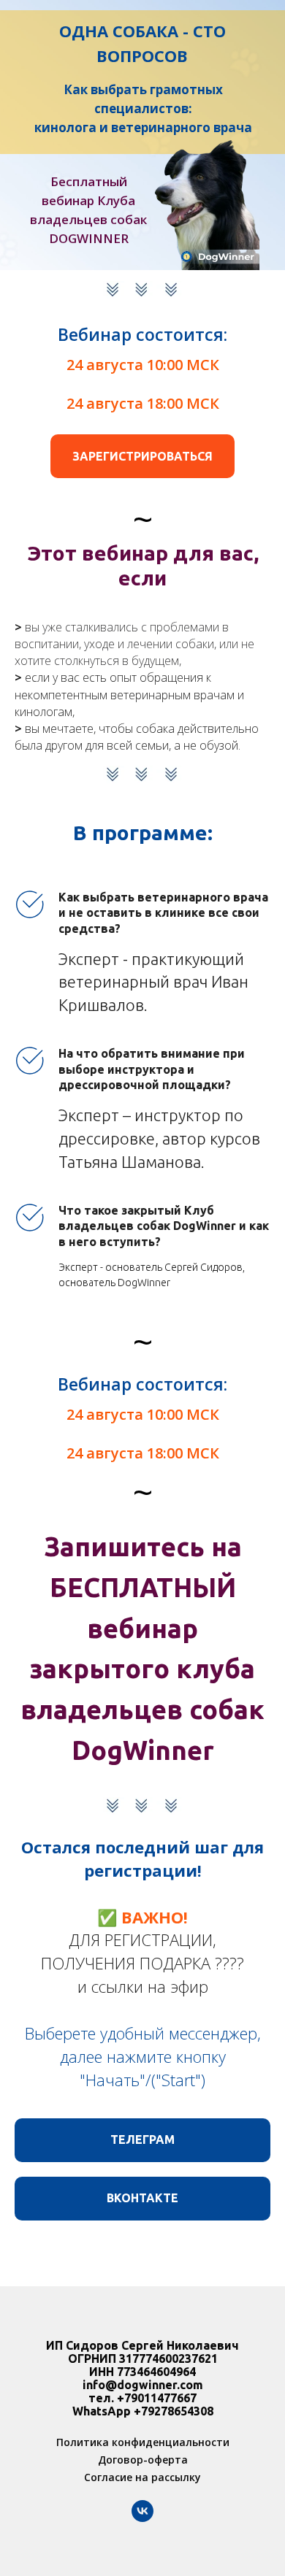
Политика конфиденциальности (143, 2442)
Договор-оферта (143, 2460)
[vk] (142, 2518)
